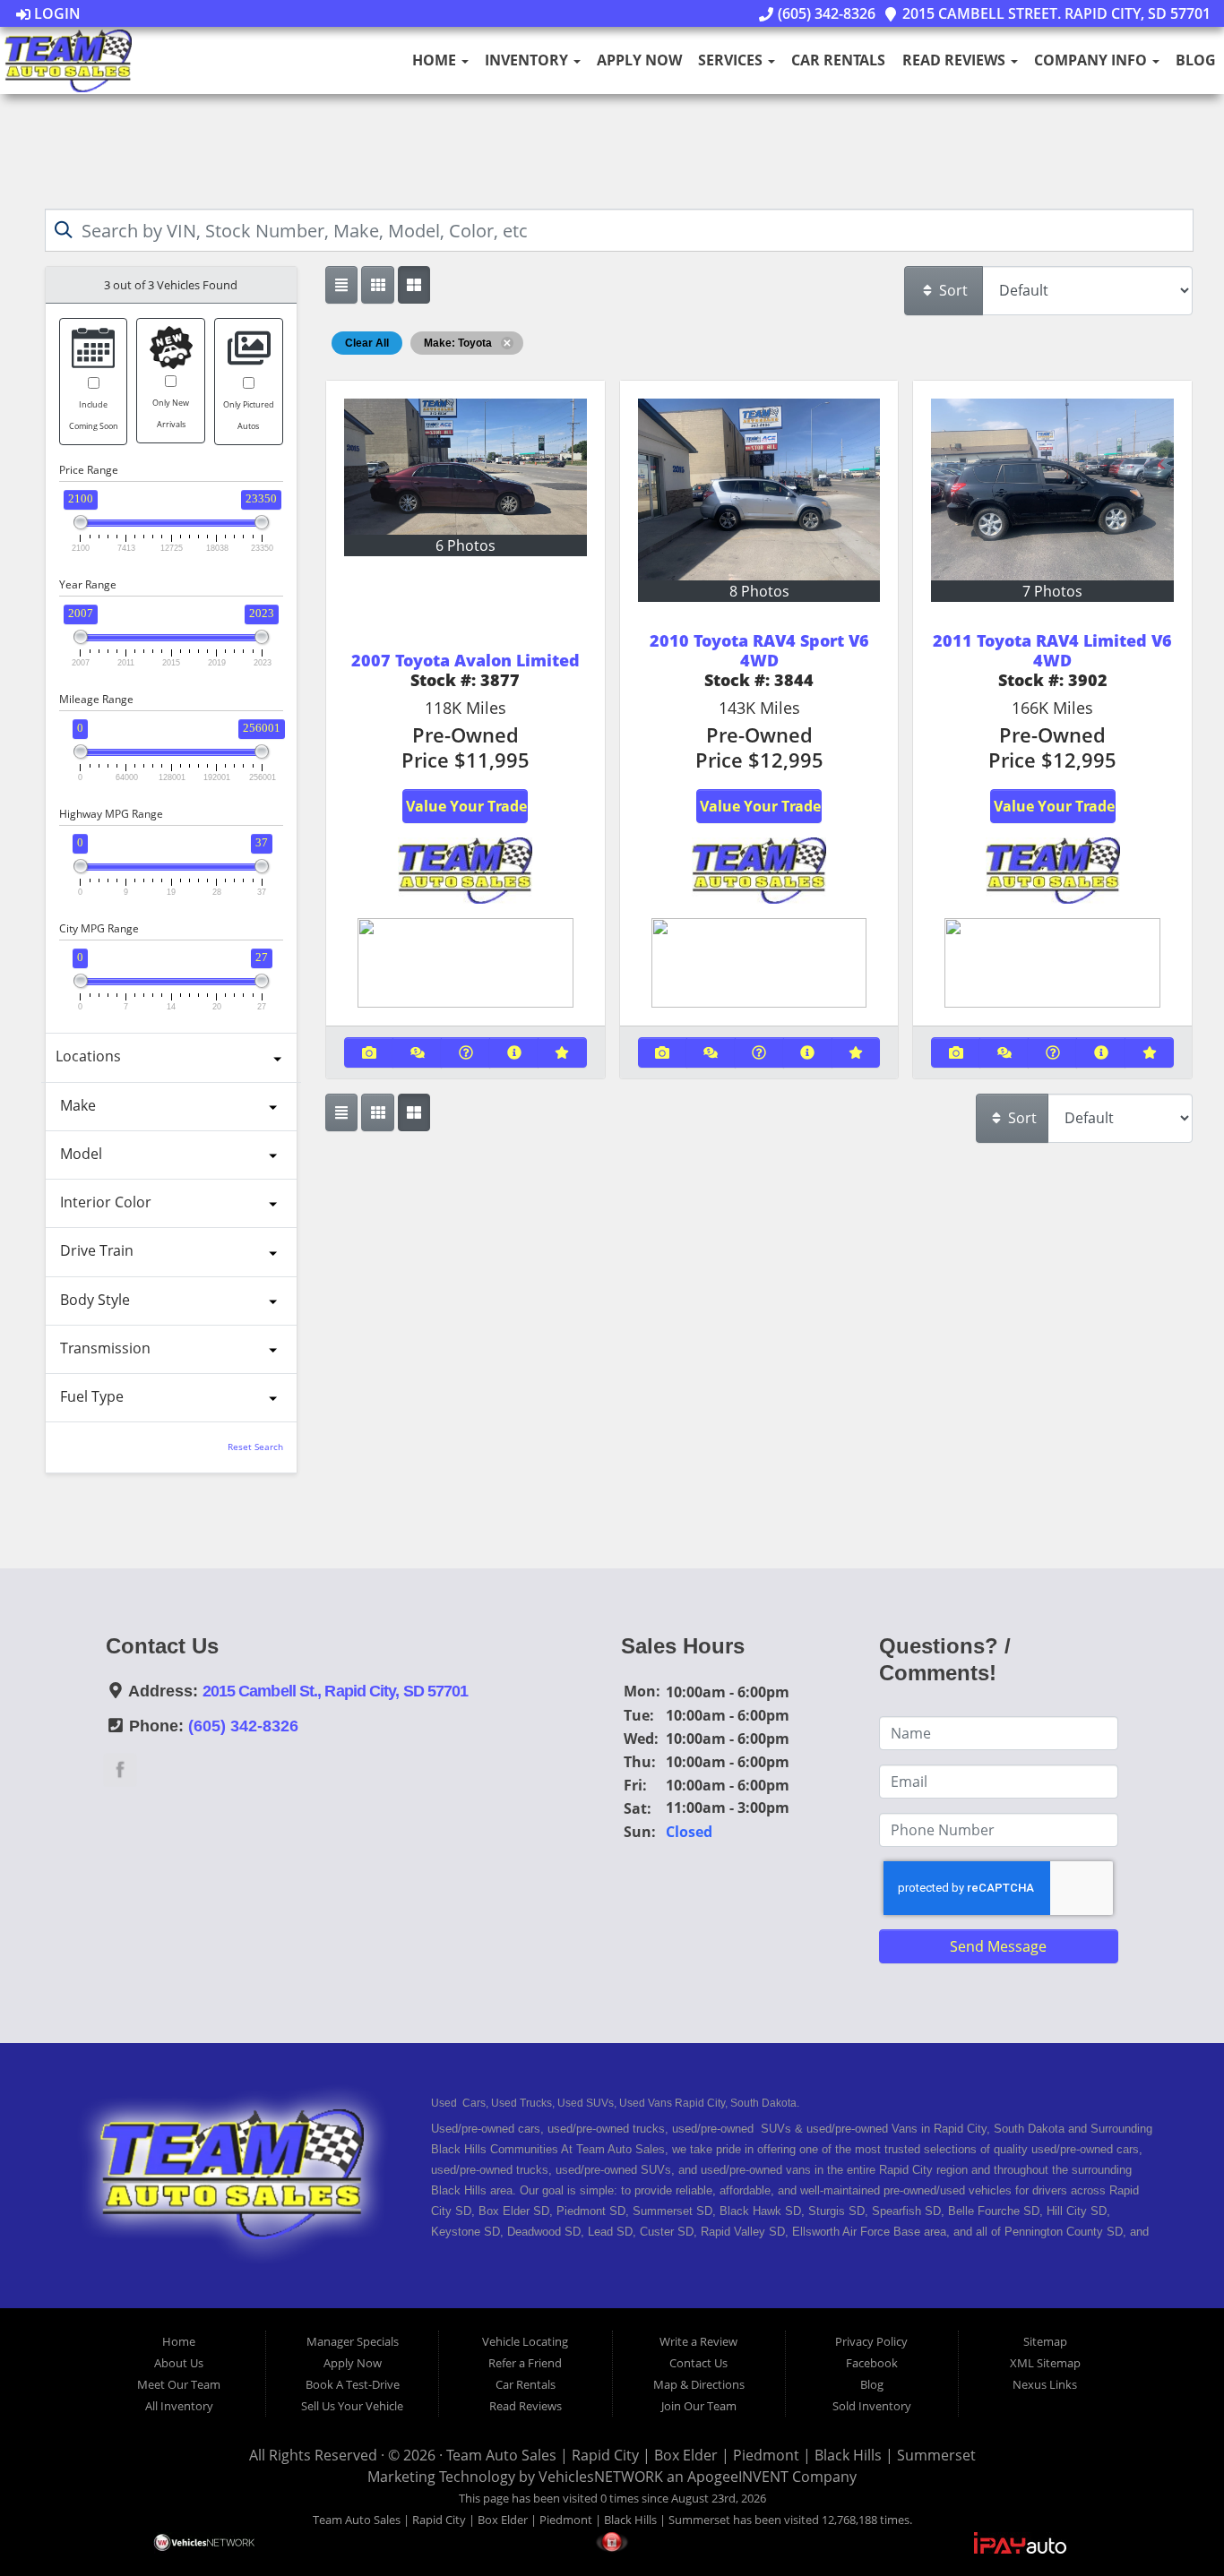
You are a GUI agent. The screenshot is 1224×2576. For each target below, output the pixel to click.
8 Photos (759, 591)
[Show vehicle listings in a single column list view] (341, 285)
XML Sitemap (1045, 2363)
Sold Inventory (872, 2406)
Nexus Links (1045, 2384)
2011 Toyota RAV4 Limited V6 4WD (1052, 650)
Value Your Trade (466, 806)
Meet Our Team (179, 2384)
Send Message (998, 1946)
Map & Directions (699, 2384)
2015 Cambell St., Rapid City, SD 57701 (336, 1691)
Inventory (528, 60)
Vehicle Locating (525, 2341)
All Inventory (179, 2406)
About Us (179, 2363)
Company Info (1092, 60)
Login (56, 13)
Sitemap (1045, 2341)
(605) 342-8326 (824, 13)
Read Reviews (956, 60)
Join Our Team (699, 2406)
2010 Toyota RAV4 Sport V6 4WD (759, 650)
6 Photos (465, 545)
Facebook (872, 2363)
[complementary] (1170, 2522)
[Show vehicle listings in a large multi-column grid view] (377, 285)
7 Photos (1052, 591)
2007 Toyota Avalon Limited (465, 660)
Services (732, 60)
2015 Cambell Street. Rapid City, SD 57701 (1055, 13)
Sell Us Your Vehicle (352, 2406)
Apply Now (639, 60)
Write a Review (698, 2341)
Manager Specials (353, 2341)
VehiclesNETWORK (601, 2477)
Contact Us (698, 2363)
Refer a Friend (525, 2363)
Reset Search (255, 1447)
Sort (952, 290)
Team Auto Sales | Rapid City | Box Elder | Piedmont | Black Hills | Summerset (711, 2455)
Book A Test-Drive (353, 2384)
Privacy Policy (871, 2341)
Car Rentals (838, 60)
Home (436, 60)
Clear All (367, 343)
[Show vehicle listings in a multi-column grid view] (414, 285)
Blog (1196, 60)
